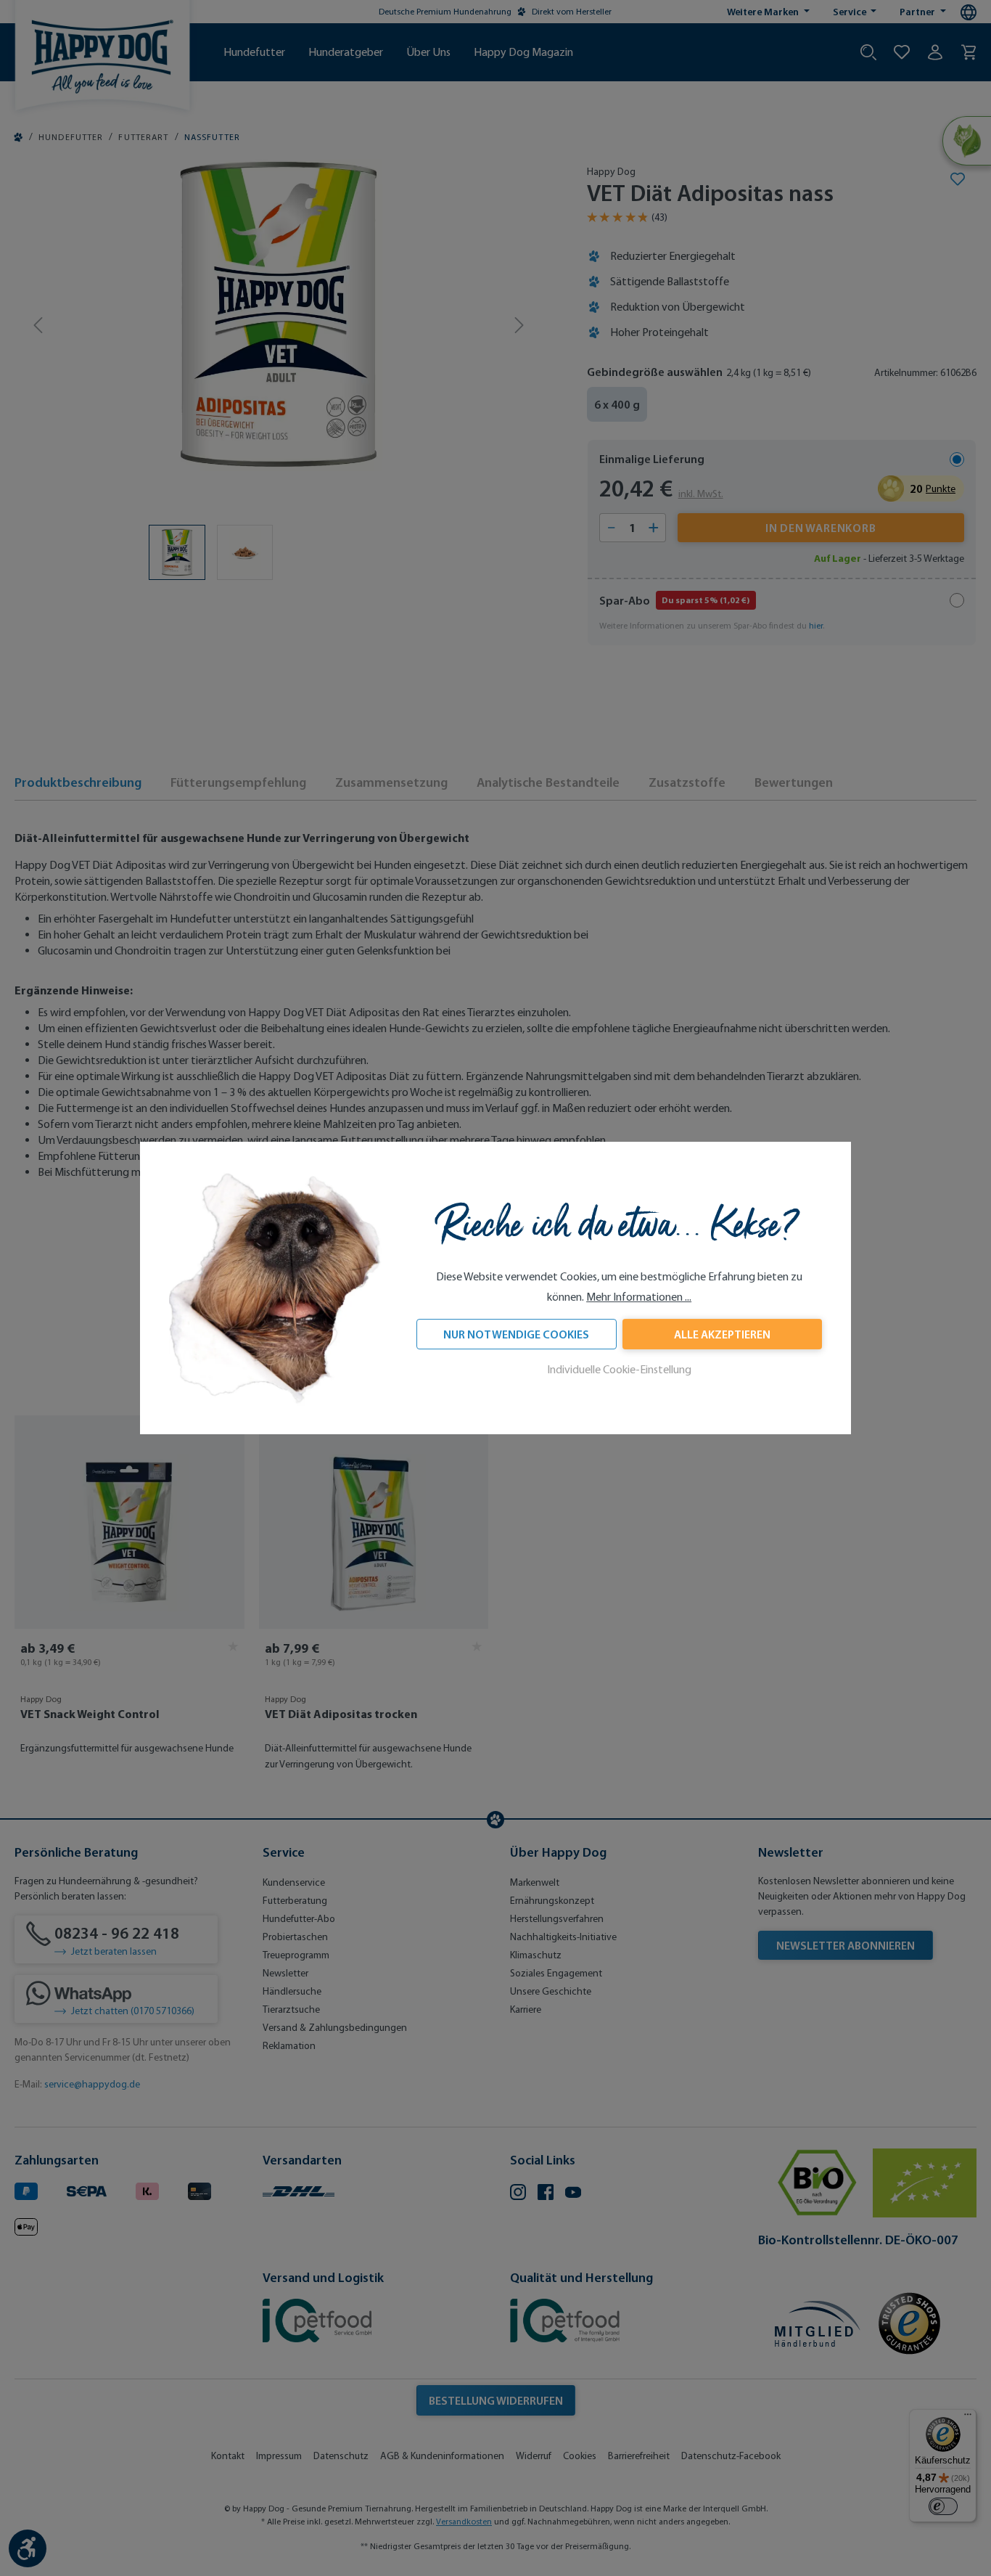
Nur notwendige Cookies (516, 1335)
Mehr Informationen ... (639, 1297)
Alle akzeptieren (722, 1335)
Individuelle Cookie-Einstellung (619, 1370)
